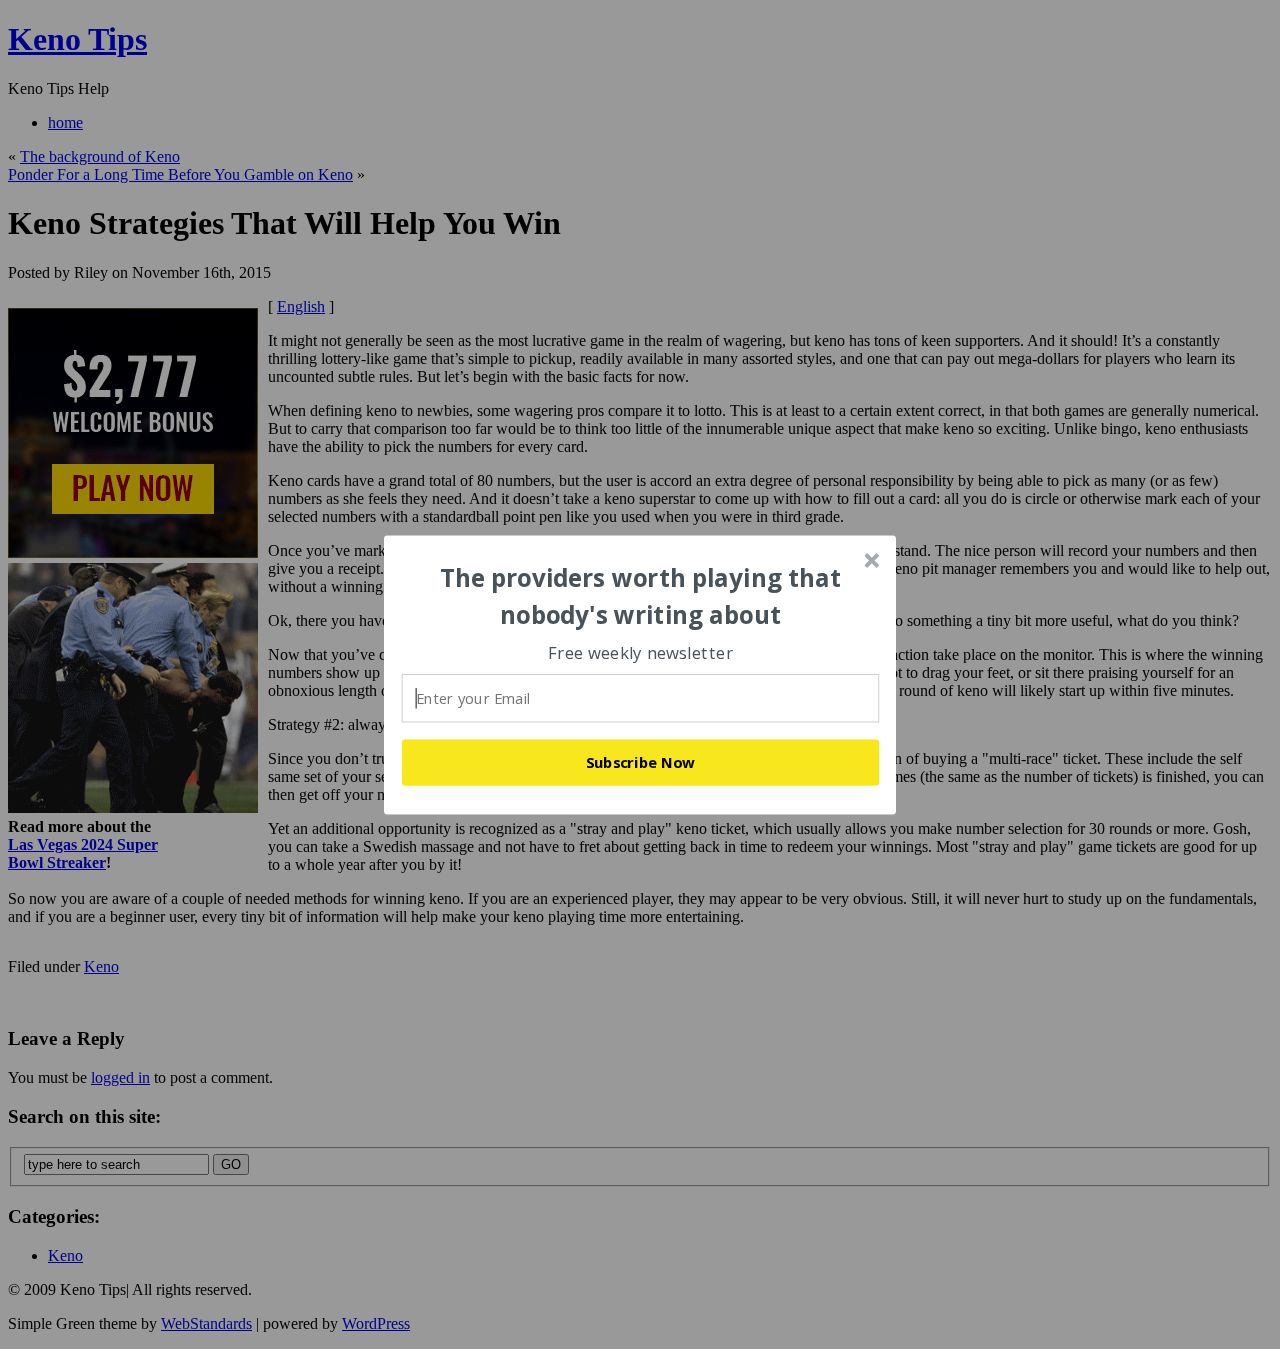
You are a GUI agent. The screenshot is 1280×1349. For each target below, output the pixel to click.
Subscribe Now (641, 762)
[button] (641, 596)
